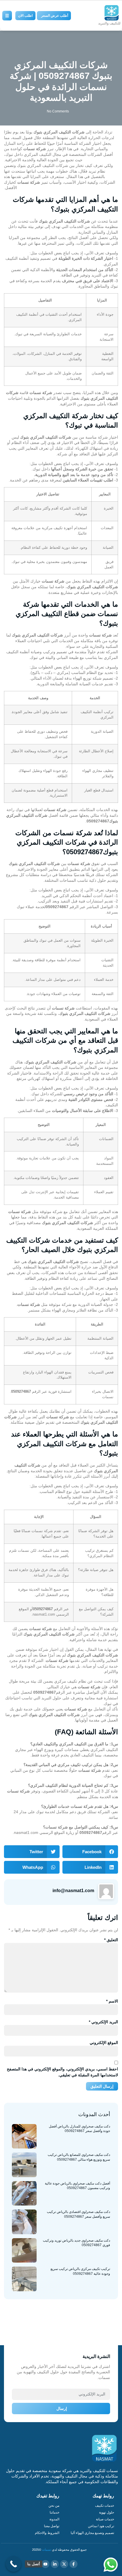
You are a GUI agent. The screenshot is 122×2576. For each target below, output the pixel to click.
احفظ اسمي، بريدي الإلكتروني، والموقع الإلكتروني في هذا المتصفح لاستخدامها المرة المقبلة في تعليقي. (62, 2072)
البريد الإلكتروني (103, 2022)
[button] (90, 1852)
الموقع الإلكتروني (104, 2043)
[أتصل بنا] (13, 2564)
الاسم (112, 2001)
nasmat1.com (44, 1614)
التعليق (111, 1940)
